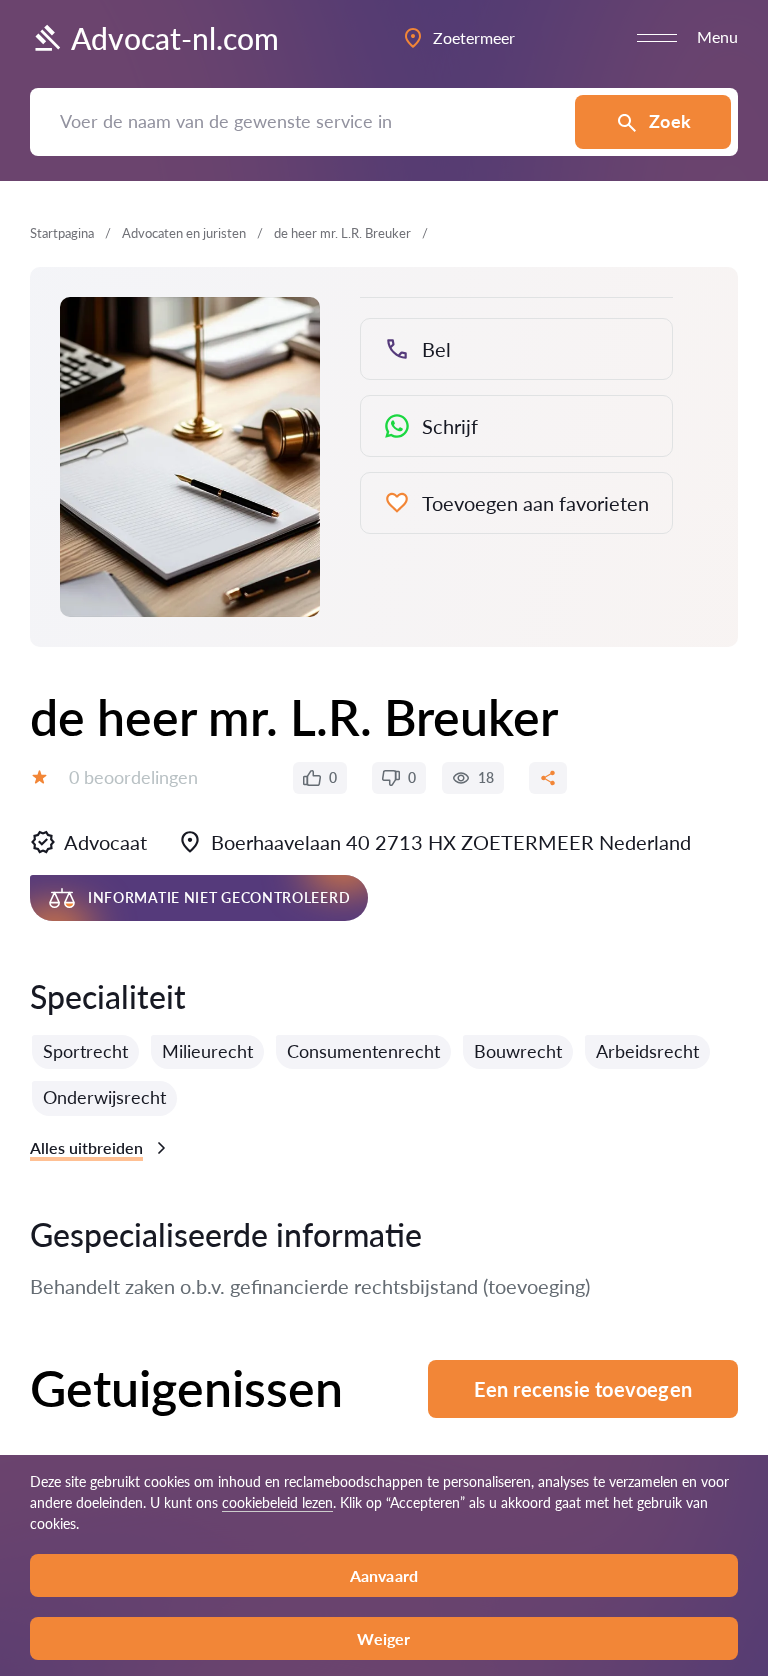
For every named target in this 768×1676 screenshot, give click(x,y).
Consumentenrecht (363, 1051)
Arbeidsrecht (647, 1051)
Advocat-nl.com (175, 38)
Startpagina (62, 233)
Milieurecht (207, 1051)
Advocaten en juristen (184, 233)
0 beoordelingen (133, 777)
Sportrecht (85, 1051)
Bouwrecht (518, 1051)
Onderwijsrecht (104, 1097)
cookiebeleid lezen (277, 1502)
